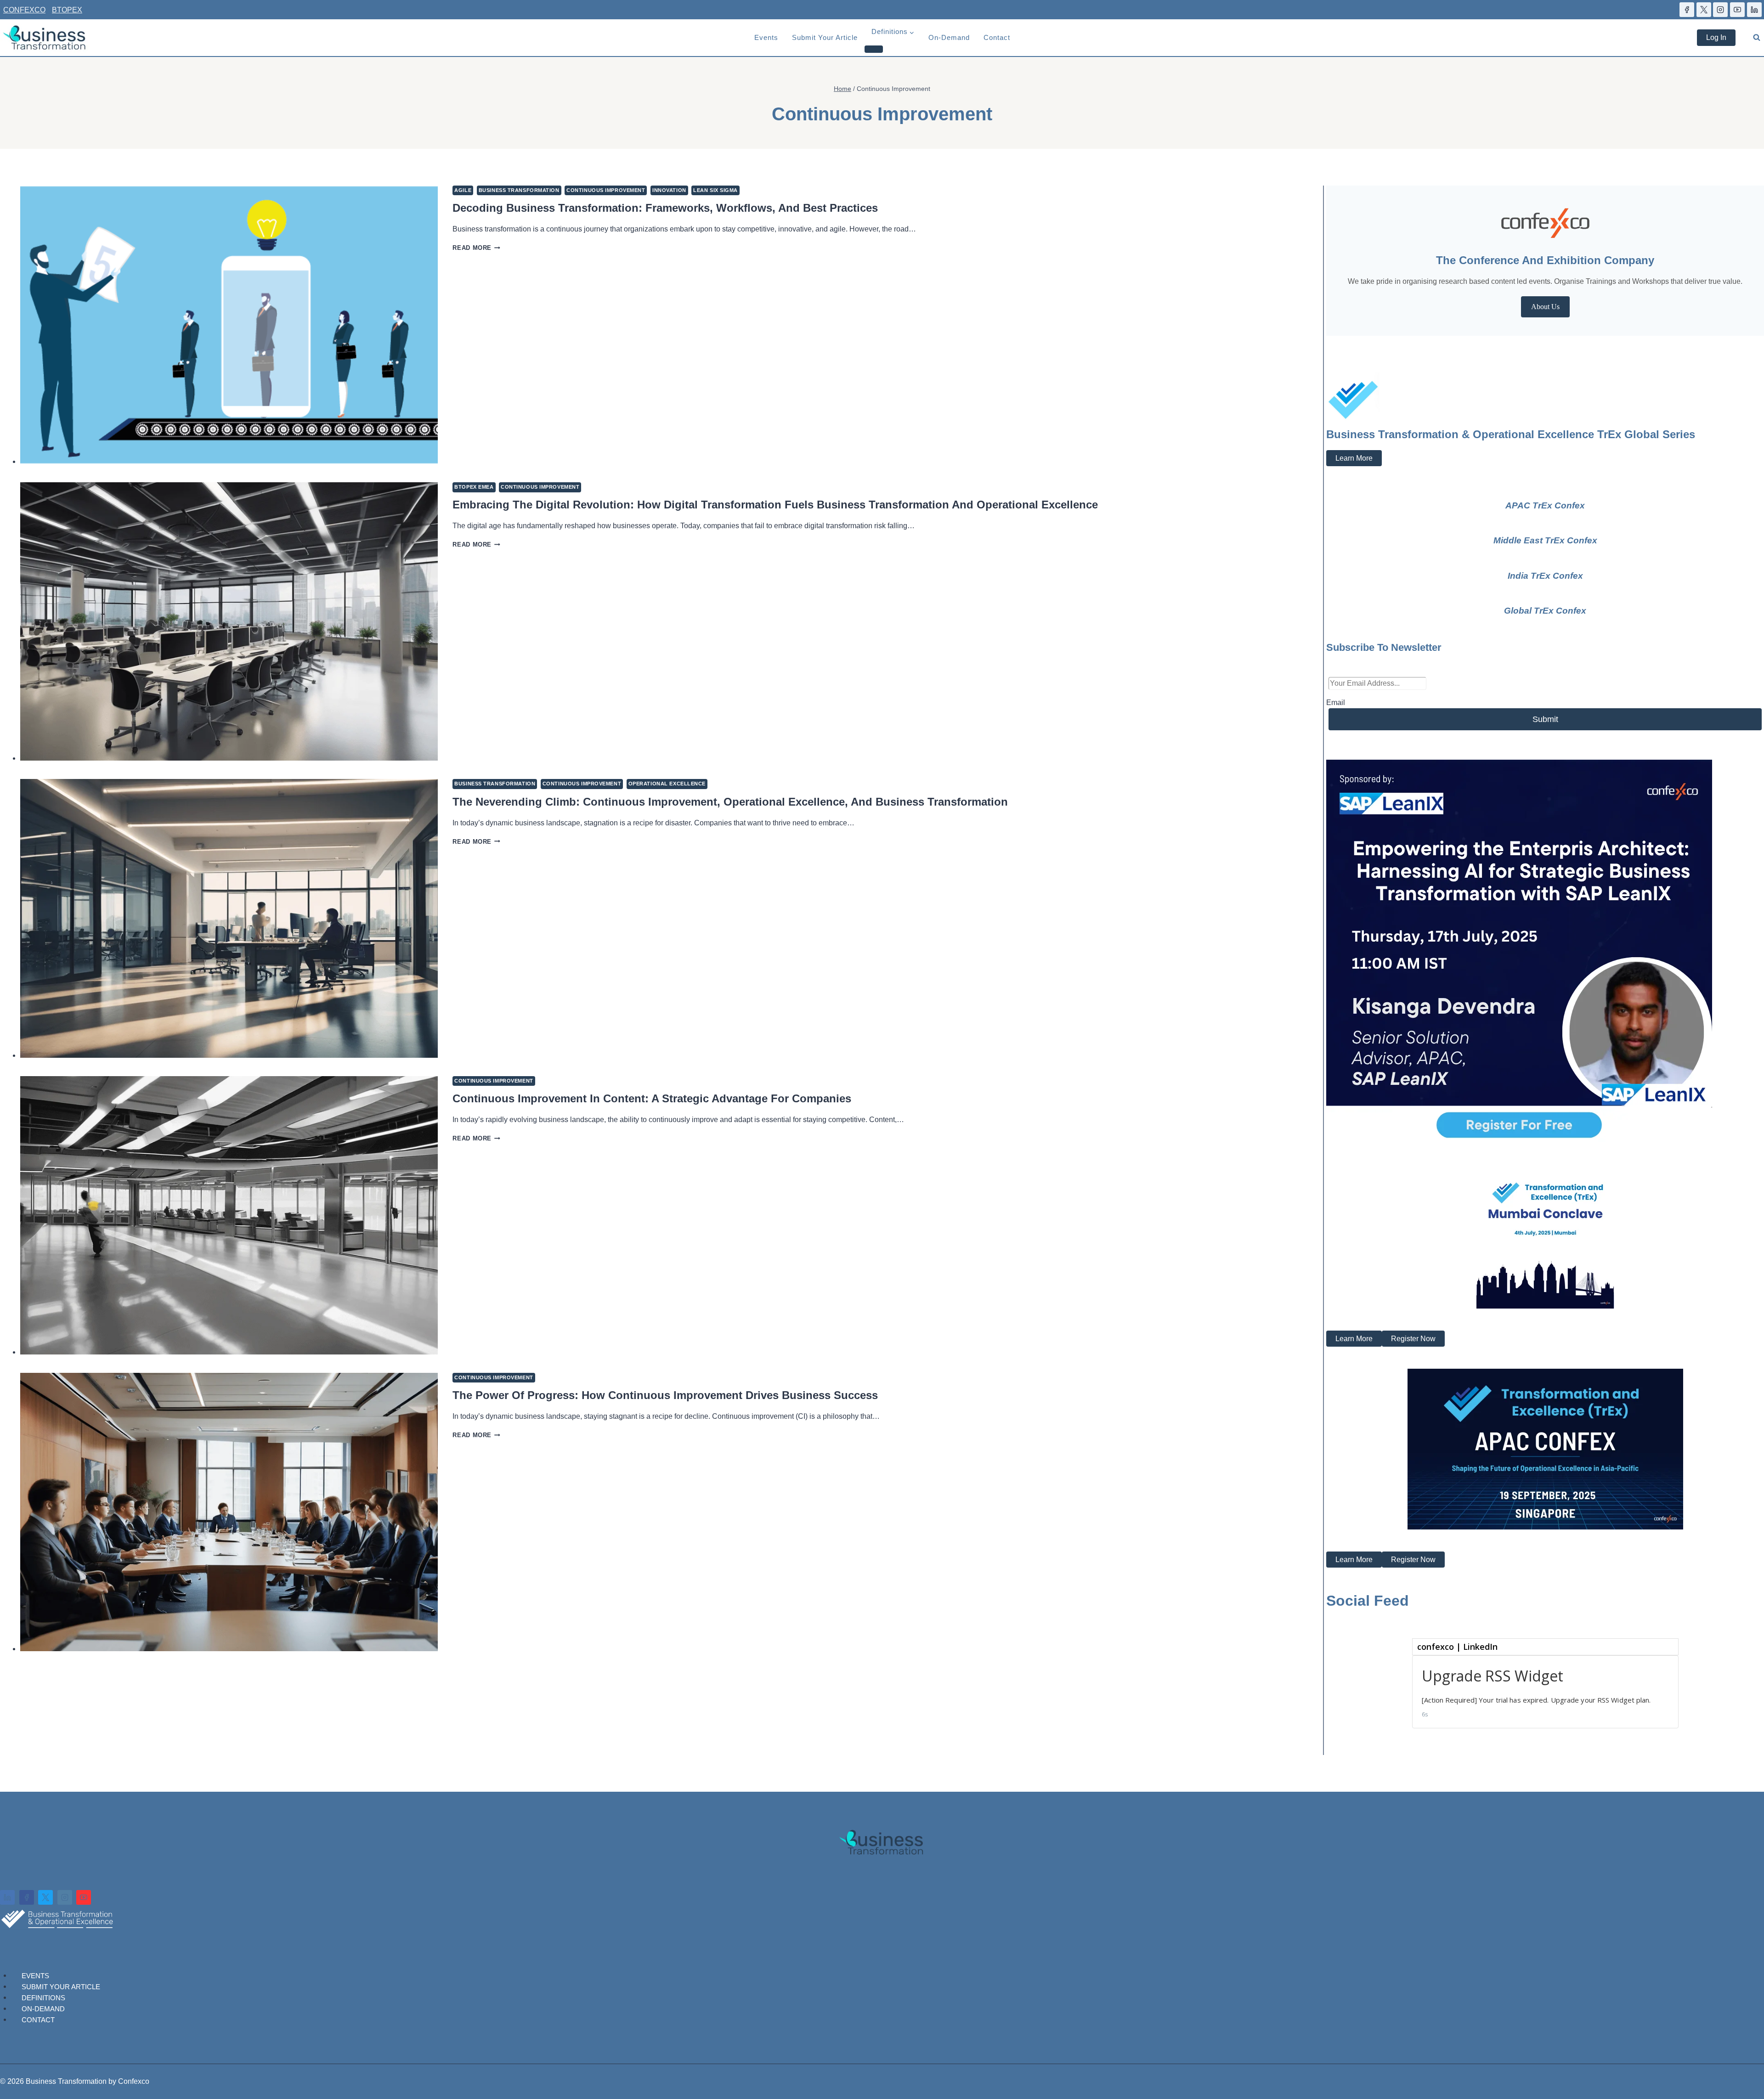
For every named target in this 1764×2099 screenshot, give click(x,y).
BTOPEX (67, 10)
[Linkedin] (7, 1897)
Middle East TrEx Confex (1545, 540)
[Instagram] (65, 1897)
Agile (463, 190)
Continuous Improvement (606, 190)
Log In (1716, 37)
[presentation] (229, 325)
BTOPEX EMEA (474, 487)
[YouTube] (84, 1897)
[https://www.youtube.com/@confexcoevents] (1737, 10)
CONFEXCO (24, 10)
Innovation (669, 190)
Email (1336, 702)
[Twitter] (45, 1897)
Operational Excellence (667, 784)
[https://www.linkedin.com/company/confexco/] (1754, 10)
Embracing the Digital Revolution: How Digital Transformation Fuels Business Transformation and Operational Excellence (775, 505)
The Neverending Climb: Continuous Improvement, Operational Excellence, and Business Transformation (730, 802)
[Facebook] (27, 1897)
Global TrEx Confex (1545, 611)
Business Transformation (519, 190)
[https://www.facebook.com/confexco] (1687, 10)
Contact (997, 37)
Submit (1545, 719)
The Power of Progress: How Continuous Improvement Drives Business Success (665, 1395)
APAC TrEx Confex (1545, 505)
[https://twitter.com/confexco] (1704, 10)
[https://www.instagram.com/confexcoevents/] (1720, 10)
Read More (476, 248)
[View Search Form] (1757, 38)
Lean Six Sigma (715, 190)
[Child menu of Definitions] (874, 49)
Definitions (43, 1997)
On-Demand (949, 37)
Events (766, 37)
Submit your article (825, 37)
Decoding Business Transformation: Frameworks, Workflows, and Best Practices (665, 208)
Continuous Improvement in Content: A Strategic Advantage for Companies (652, 1098)
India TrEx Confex (1545, 576)
